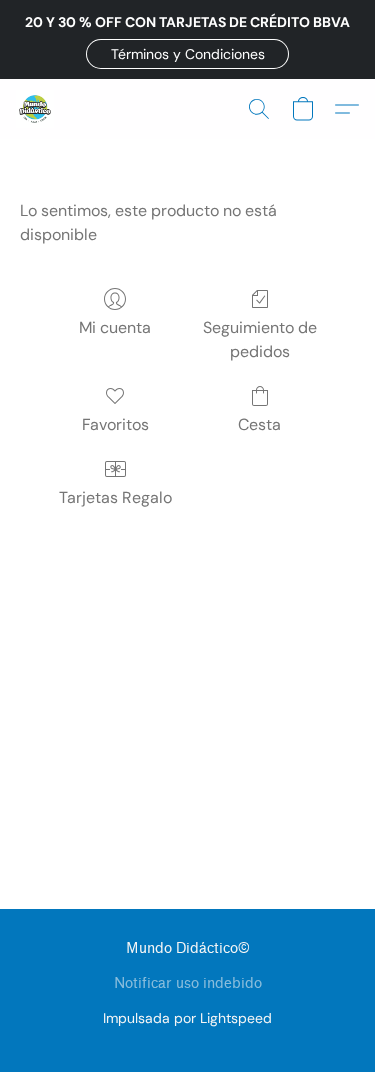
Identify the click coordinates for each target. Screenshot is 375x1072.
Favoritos (115, 424)
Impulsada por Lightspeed (187, 1018)
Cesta (259, 424)
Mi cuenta (115, 327)
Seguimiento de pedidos (260, 339)
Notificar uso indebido (188, 983)
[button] (187, 54)
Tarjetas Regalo (115, 497)
